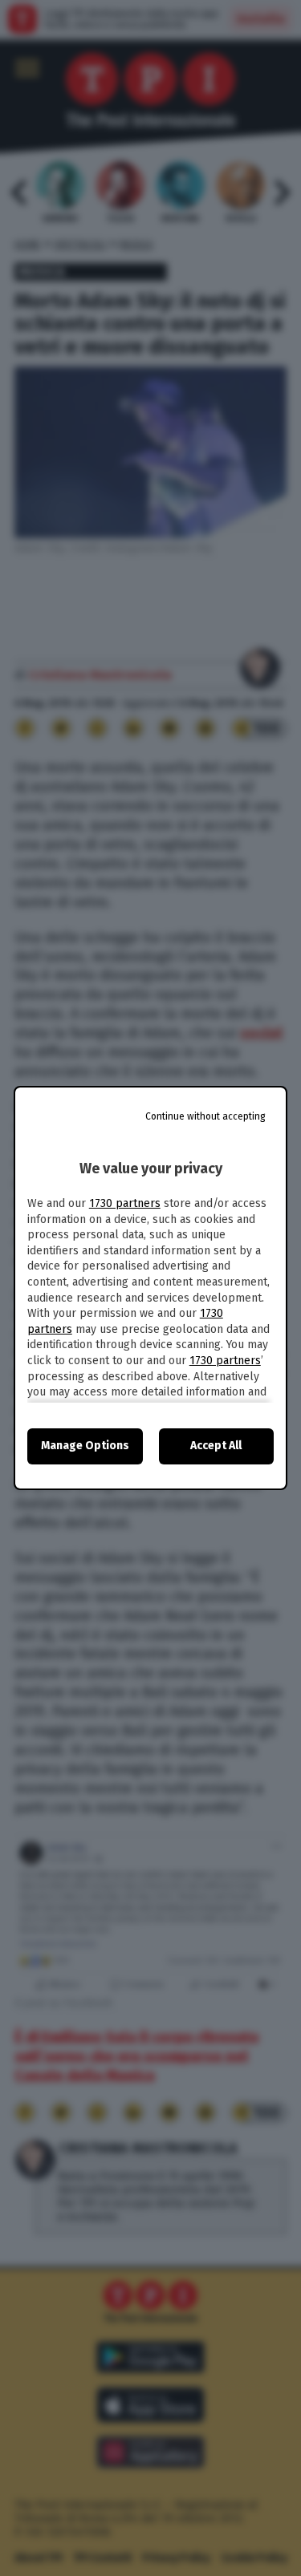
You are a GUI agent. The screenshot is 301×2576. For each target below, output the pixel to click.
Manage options (85, 1446)
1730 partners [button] (125, 1203)
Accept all (216, 1446)
